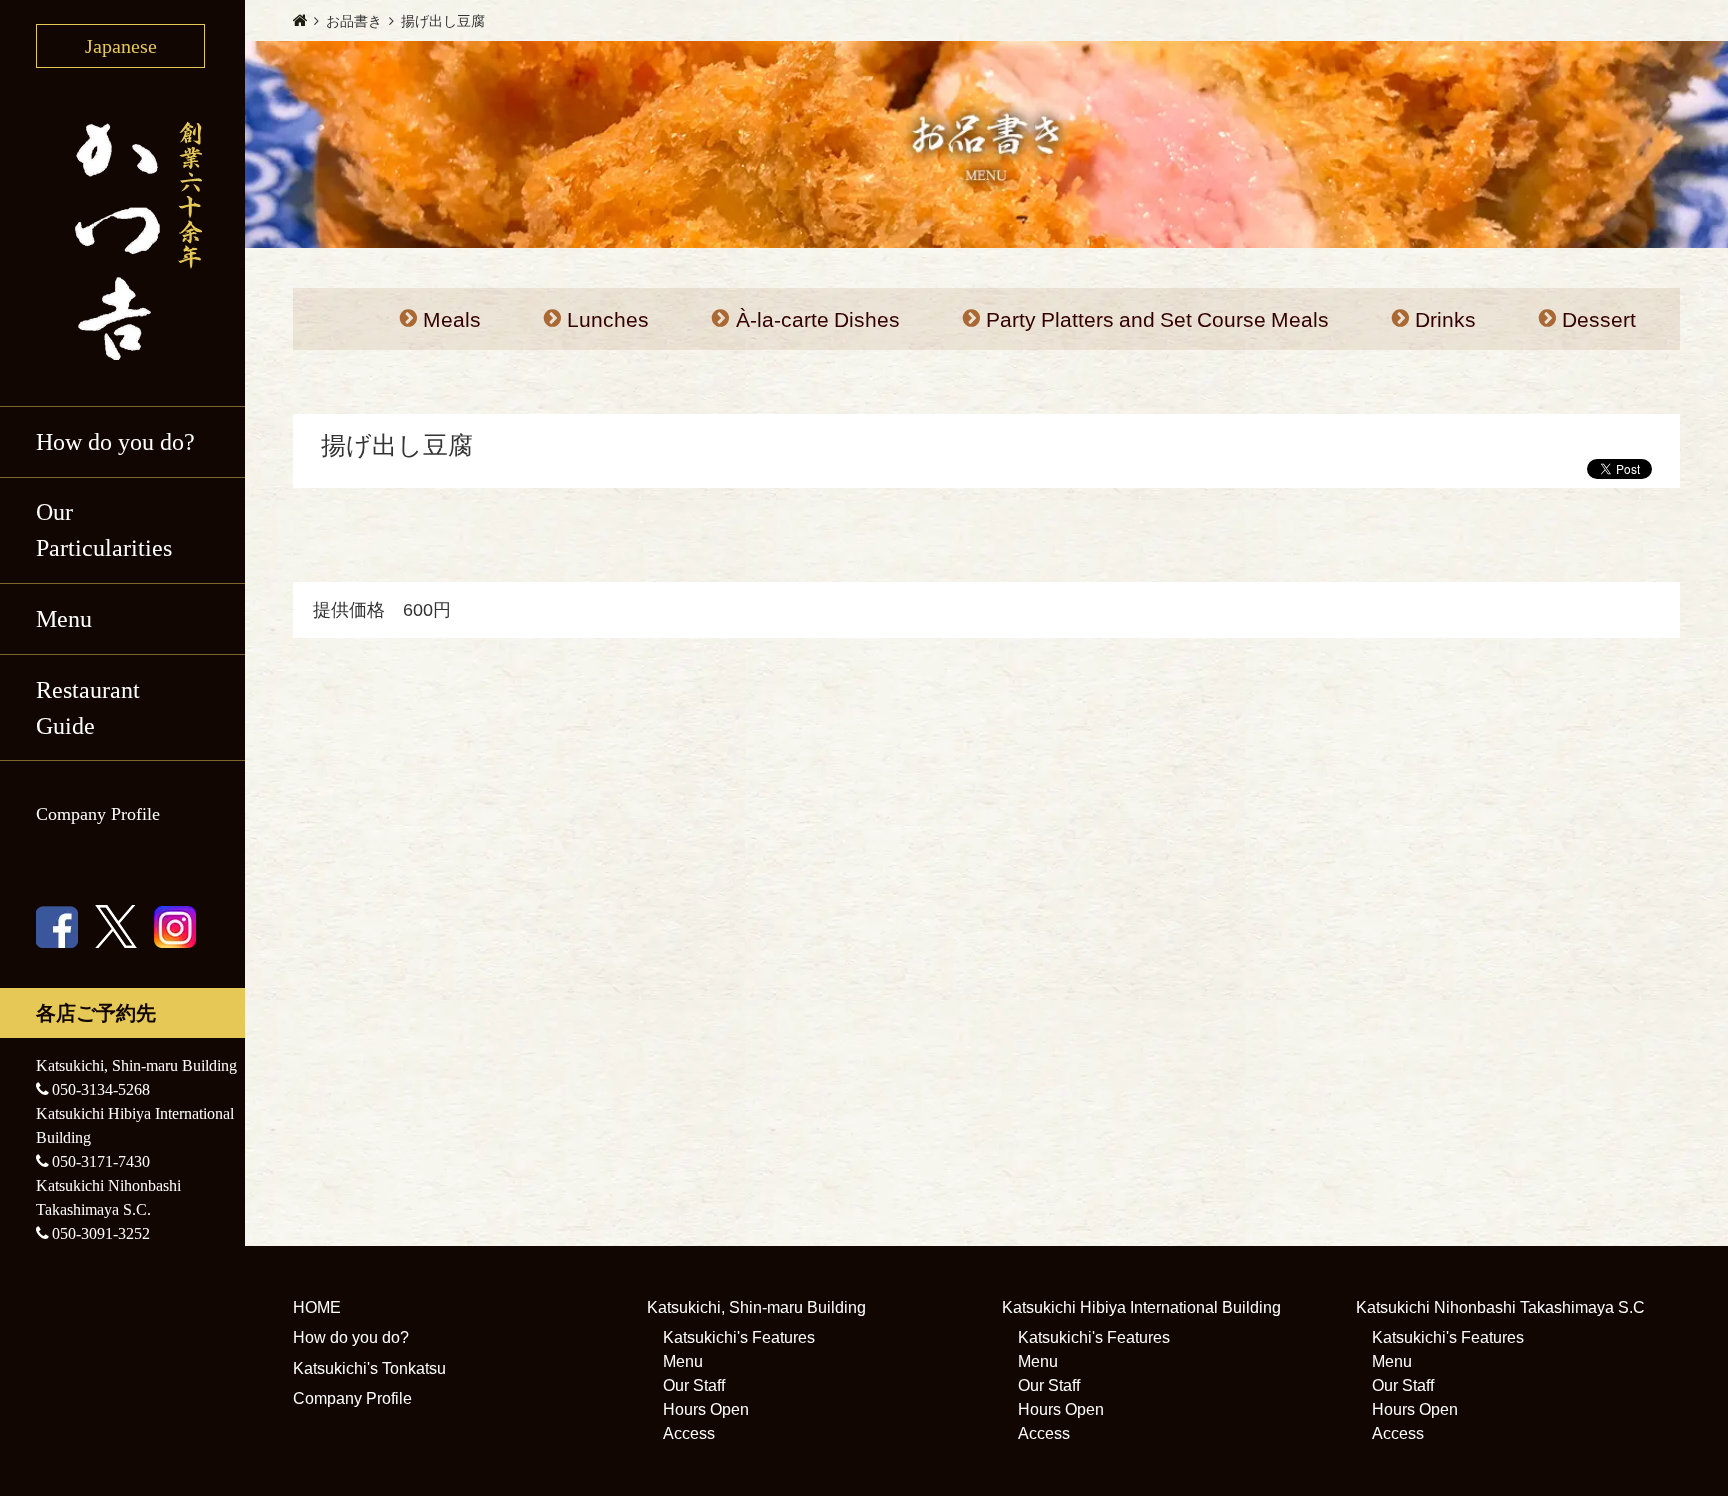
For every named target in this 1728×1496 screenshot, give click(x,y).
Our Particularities (104, 530)
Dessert (1599, 319)
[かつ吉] (122, 237)
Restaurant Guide (88, 708)
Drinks (1445, 319)
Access (689, 1433)
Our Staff (694, 1385)
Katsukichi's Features (739, 1337)
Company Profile (98, 814)
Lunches (608, 319)
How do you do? (115, 442)
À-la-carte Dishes (818, 319)
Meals (452, 319)
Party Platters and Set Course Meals (1157, 319)
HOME (317, 1307)
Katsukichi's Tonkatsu (369, 1368)
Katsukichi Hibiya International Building (1141, 1307)
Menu (683, 1361)
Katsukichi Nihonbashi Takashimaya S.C (1500, 1307)
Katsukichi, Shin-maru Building (756, 1307)
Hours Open (706, 1409)
